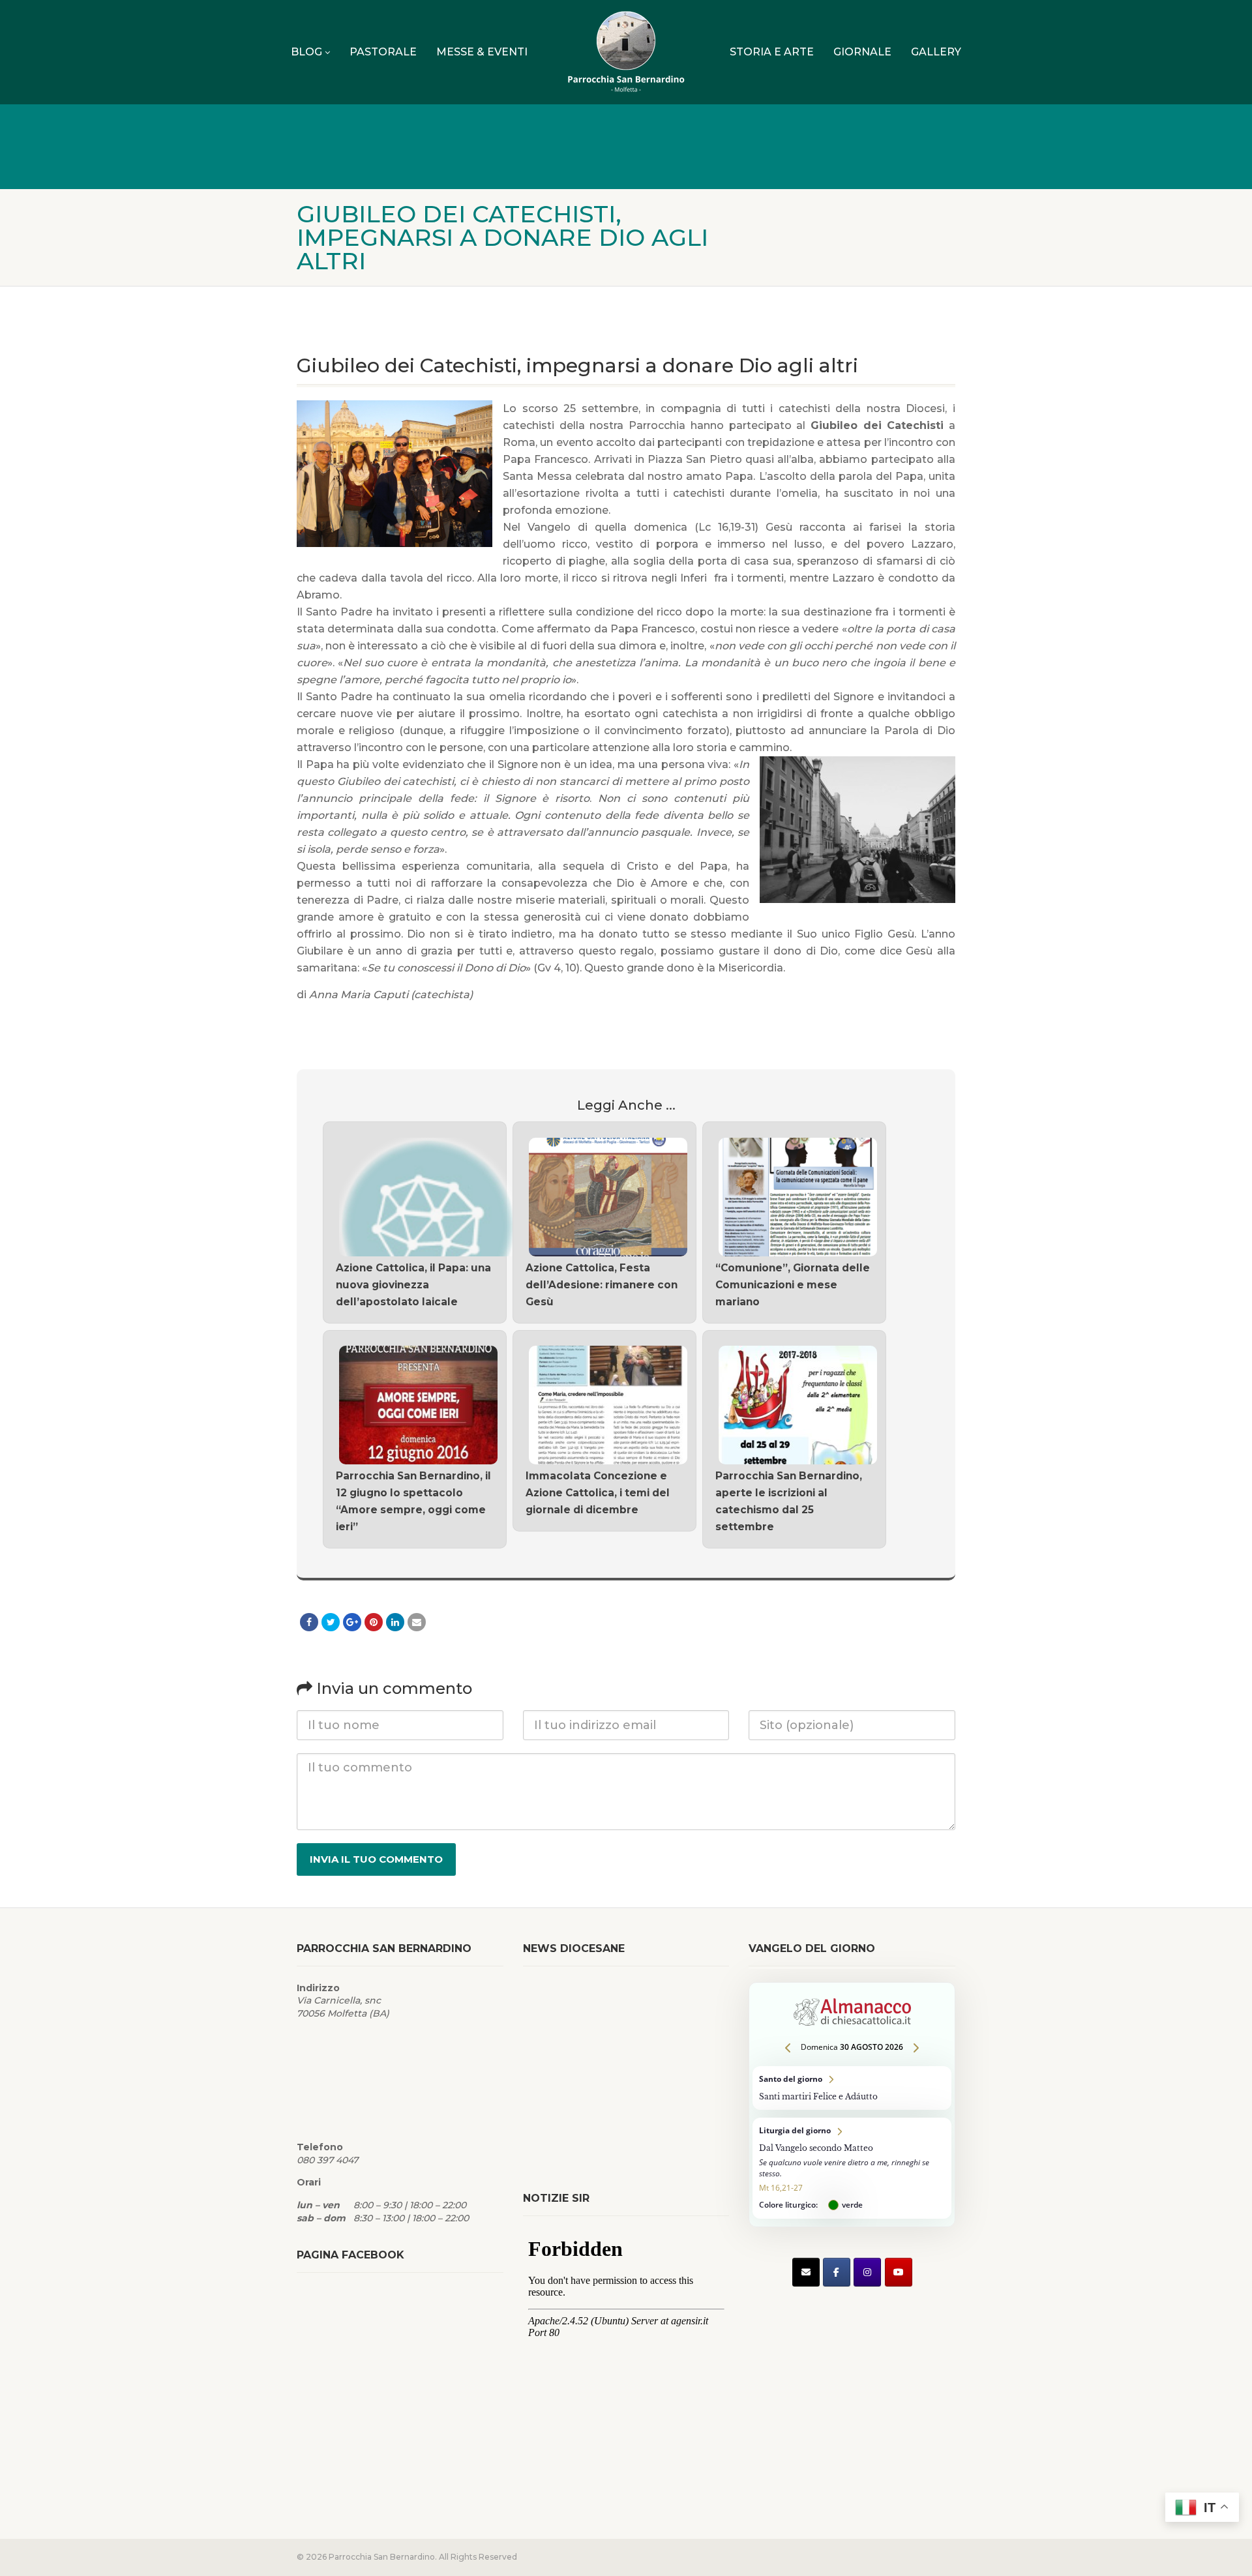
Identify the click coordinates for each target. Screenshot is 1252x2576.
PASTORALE (383, 52)
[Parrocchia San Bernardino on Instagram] (867, 2272)
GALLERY (936, 52)
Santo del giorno (852, 2088)
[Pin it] (374, 1622)
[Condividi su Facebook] (309, 1622)
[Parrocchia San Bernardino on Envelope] (806, 2272)
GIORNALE (862, 52)
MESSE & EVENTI (482, 52)
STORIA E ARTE (772, 52)
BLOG (306, 52)
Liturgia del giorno (852, 2168)
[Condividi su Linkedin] (395, 1622)
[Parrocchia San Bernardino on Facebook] (837, 2272)
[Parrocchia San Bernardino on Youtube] (899, 2272)
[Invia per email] (417, 1622)
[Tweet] (331, 1622)
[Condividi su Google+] (352, 1622)
